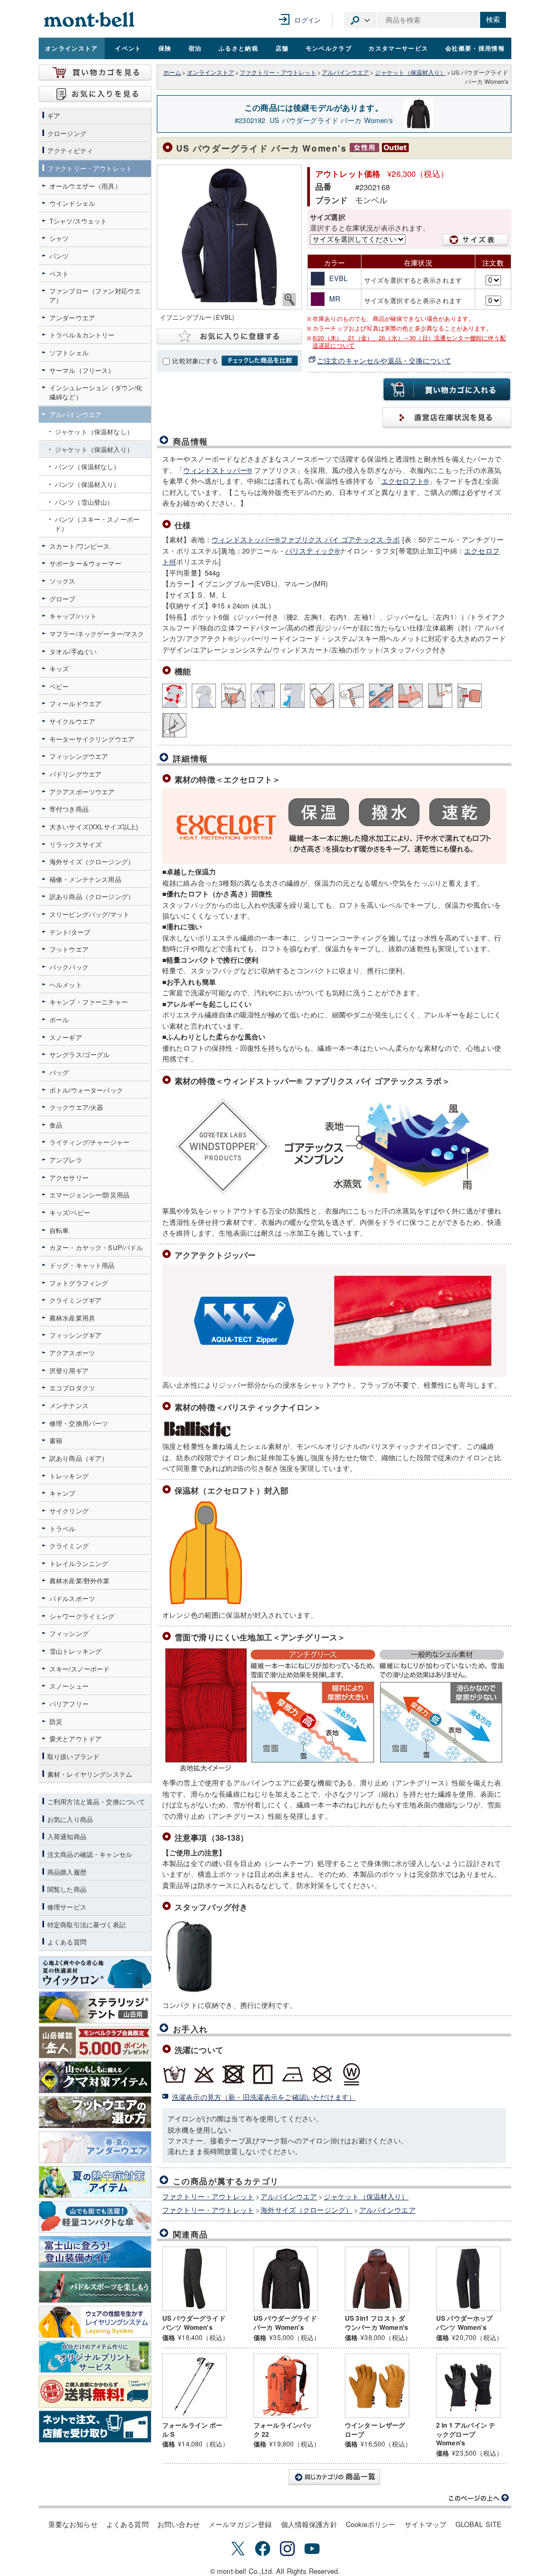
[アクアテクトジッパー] (381, 696)
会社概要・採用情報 (475, 48)
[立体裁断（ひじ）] (322, 696)
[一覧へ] (334, 2477)
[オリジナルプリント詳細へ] (95, 2357)
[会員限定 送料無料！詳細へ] (95, 2392)
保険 (165, 48)
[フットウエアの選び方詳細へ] (95, 2112)
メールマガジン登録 (240, 2524)
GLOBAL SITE (479, 2524)
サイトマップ (426, 2524)
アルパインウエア (345, 72)
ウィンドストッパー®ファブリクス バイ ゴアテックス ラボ (306, 539)
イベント (128, 48)
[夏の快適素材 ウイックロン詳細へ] (95, 1972)
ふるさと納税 (238, 48)
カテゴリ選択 (360, 20)
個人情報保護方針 (309, 2524)
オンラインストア (72, 48)
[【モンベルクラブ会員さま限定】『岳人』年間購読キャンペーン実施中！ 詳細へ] (95, 2042)
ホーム (172, 72)
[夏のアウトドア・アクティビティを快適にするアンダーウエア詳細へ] (95, 2147)
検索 (493, 20)
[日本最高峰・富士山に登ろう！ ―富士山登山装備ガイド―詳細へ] (95, 2252)
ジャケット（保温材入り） (410, 72)
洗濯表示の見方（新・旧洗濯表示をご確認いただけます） (264, 2097)
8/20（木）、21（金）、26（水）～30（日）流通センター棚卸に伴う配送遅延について (409, 342)
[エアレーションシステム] (292, 696)
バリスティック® (312, 551)
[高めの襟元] (233, 696)
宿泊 (195, 48)
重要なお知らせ (73, 2524)
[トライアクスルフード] (174, 696)
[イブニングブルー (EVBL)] (229, 237)
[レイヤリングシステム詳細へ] (95, 2322)
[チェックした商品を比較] (260, 361)
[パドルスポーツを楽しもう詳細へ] (95, 2287)
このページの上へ (479, 2498)
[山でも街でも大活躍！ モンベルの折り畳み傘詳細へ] (95, 2217)
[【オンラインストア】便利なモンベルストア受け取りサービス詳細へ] (95, 2427)
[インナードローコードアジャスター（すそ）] (440, 696)
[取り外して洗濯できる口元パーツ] (470, 696)
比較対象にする (195, 361)
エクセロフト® (405, 481)
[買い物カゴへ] (95, 73)
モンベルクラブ (329, 48)
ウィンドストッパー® (218, 470)
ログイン (307, 20)
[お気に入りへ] (95, 94)
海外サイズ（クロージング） (306, 2210)
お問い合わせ (179, 2524)
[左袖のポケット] (174, 725)
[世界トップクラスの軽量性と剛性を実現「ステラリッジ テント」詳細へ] (95, 2007)
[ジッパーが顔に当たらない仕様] (263, 696)
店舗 (282, 48)
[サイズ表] (475, 240)
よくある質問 (128, 2524)
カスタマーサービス (398, 48)
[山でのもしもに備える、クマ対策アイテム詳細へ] (95, 2077)
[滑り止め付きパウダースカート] (411, 696)
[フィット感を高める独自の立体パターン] (204, 696)
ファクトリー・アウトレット (278, 72)
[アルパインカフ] (352, 696)
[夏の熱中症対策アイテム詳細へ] (95, 2182)
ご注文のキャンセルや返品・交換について (384, 360)
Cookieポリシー (371, 2524)
